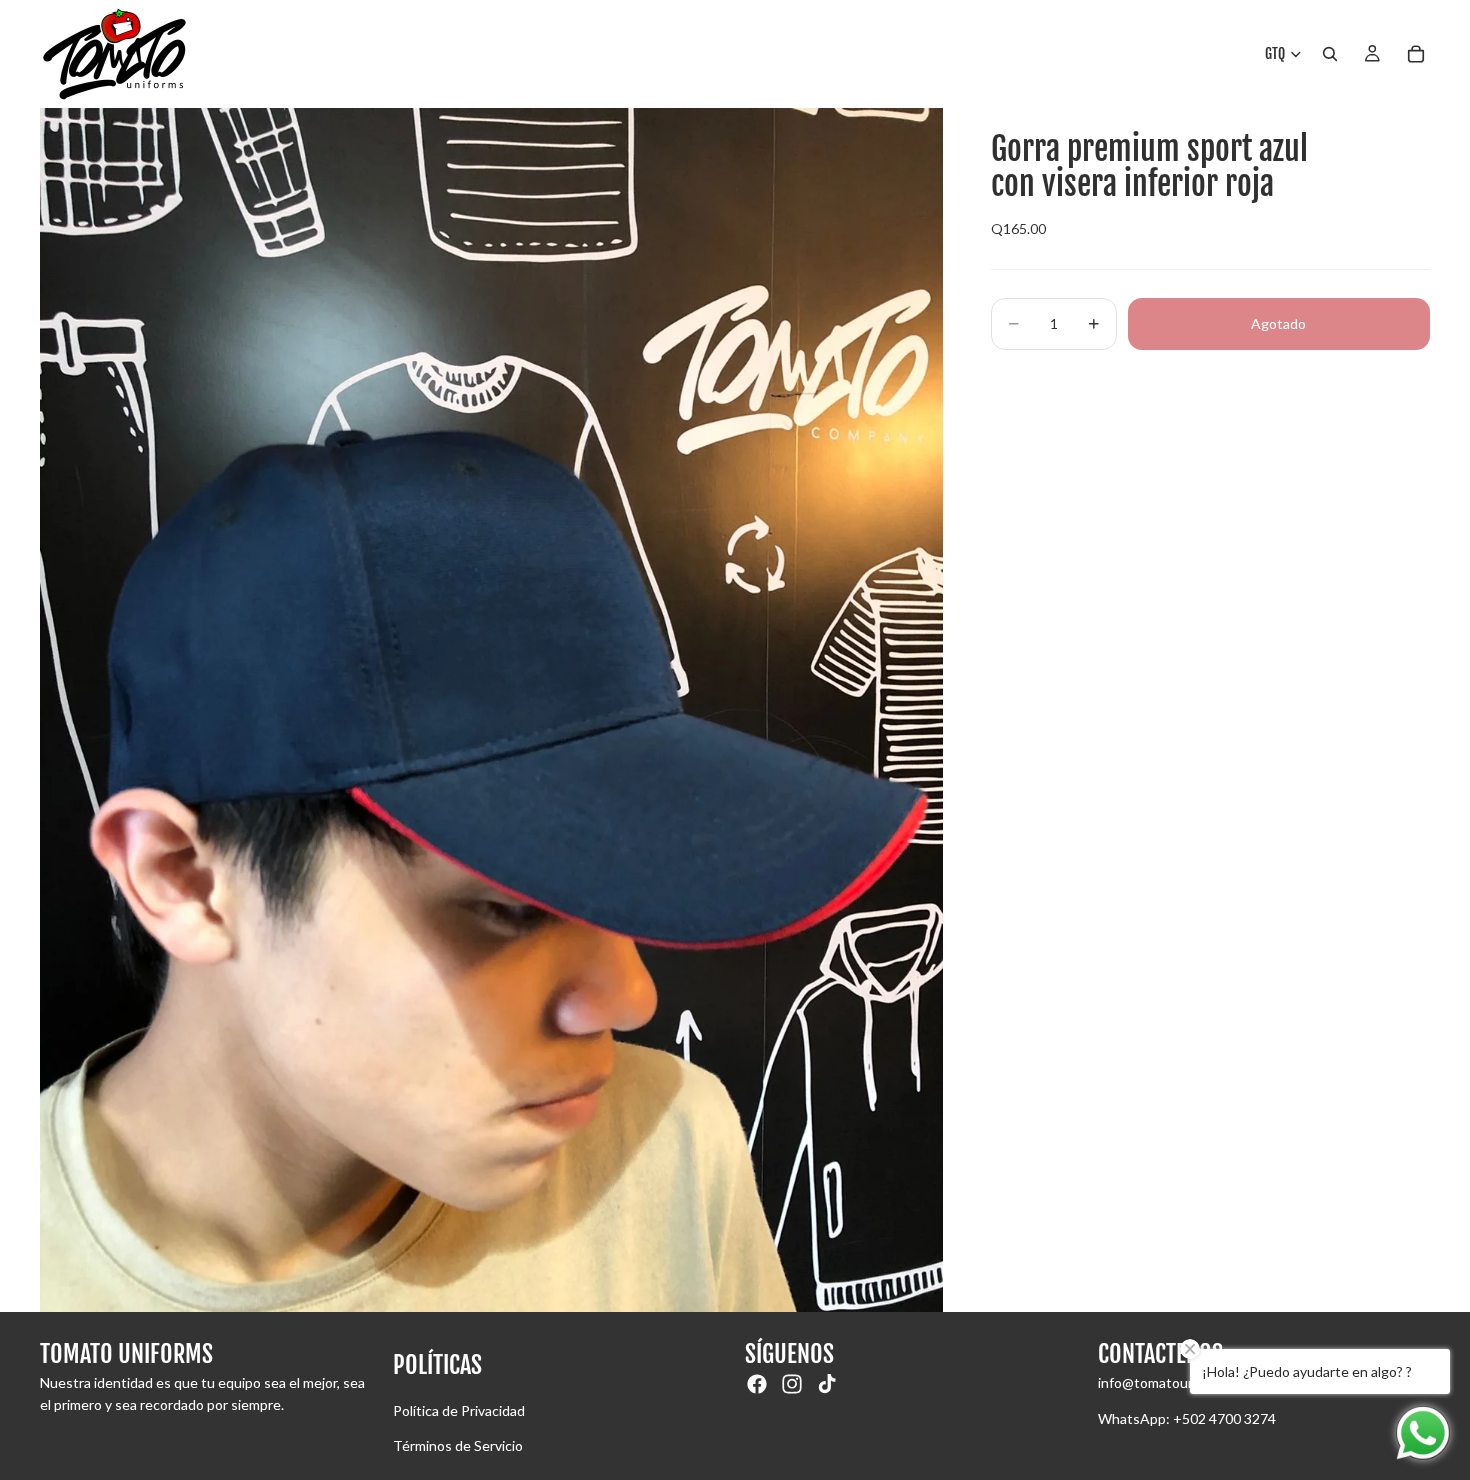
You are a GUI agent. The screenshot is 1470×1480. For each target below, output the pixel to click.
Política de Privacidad (459, 1410)
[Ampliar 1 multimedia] (491, 710)
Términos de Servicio (458, 1445)
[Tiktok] (827, 1384)
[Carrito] (1416, 54)
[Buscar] (1330, 54)
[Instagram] (792, 1384)
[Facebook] (757, 1384)
